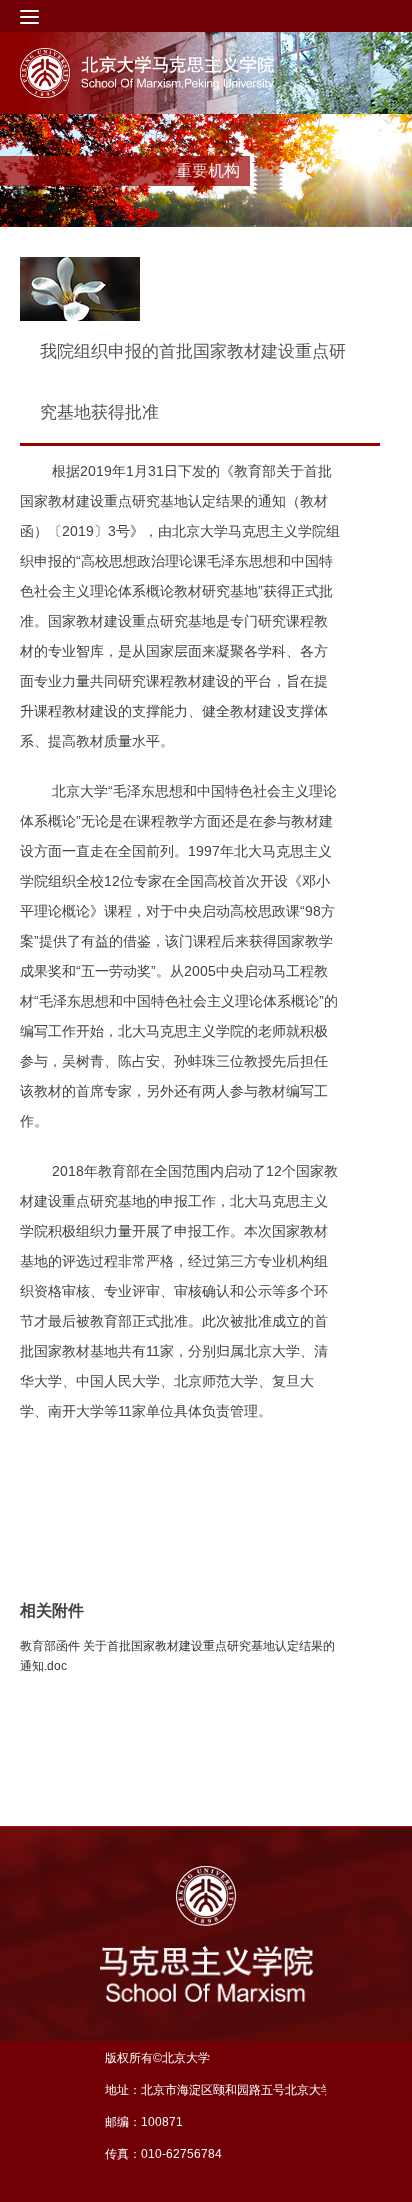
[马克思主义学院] (183, 73)
